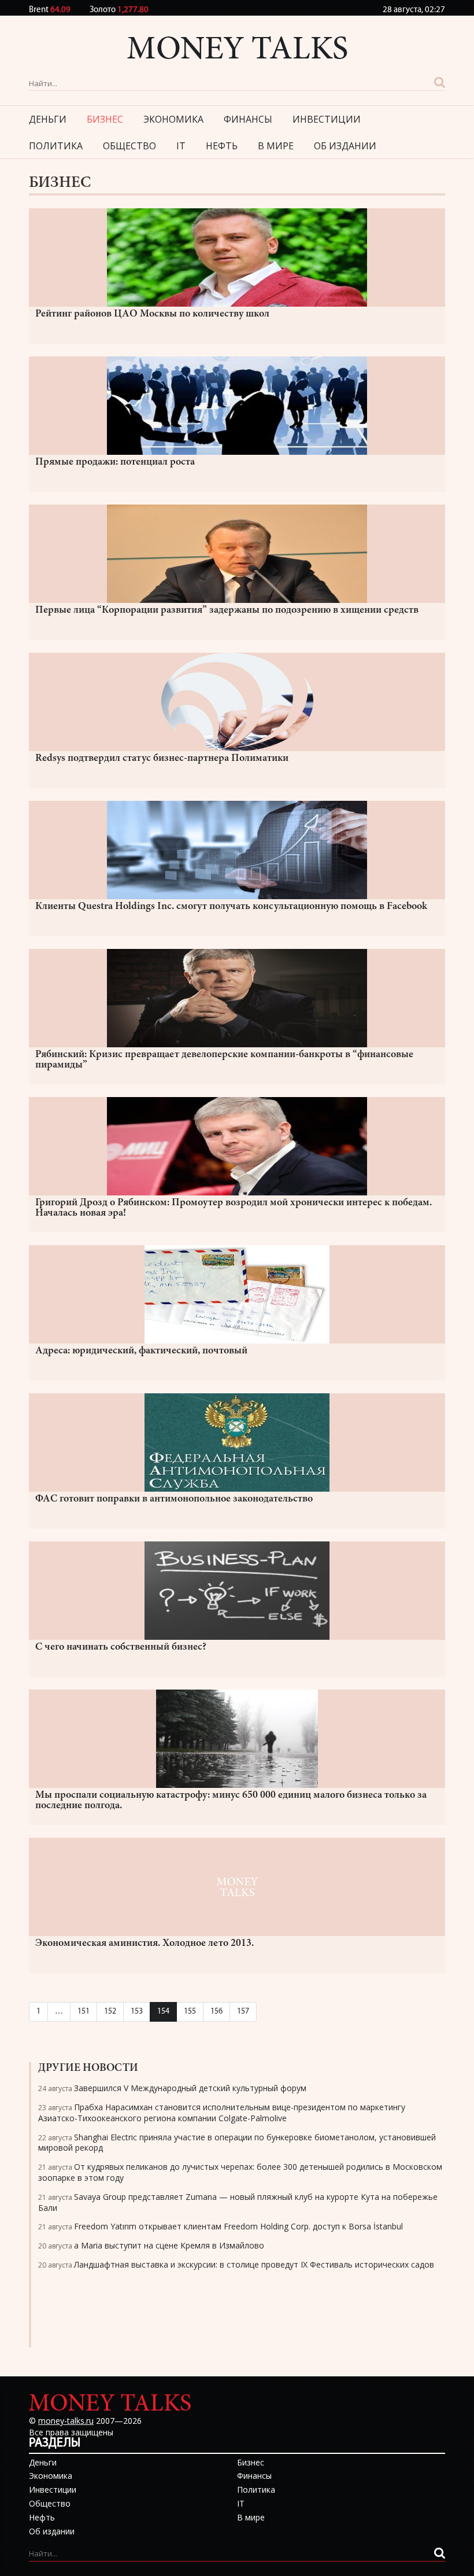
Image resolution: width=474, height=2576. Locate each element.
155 (190, 2012)
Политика (56, 146)
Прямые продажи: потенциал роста (115, 462)
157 (243, 2012)
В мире (276, 146)
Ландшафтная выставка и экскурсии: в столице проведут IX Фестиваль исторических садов (254, 2264)
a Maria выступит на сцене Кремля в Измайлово (169, 2245)
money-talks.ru (66, 2421)
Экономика (173, 119)
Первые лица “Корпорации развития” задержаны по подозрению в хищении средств (227, 610)
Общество (129, 146)
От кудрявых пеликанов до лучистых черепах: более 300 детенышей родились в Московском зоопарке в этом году (240, 2172)
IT (181, 146)
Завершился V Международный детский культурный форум (190, 2088)
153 (137, 2012)
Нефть (222, 146)
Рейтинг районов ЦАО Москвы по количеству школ (152, 314)
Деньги (48, 119)
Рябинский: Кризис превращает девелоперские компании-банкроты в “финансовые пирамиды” (224, 1060)
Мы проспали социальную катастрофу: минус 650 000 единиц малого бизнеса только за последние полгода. (231, 1801)
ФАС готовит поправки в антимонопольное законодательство (174, 1499)
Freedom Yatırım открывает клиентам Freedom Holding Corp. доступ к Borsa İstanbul (238, 2226)
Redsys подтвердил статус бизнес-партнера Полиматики (162, 759)
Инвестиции (327, 119)
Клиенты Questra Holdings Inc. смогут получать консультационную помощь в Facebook (231, 907)
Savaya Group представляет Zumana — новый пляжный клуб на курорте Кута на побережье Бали (238, 2202)
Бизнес (105, 119)
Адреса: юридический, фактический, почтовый (141, 1351)
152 (110, 2012)
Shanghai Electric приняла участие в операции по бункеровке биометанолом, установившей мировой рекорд (237, 2143)
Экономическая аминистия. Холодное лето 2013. (145, 1944)
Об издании (345, 146)
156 (216, 2012)
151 (84, 2012)
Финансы (248, 119)
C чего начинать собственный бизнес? (121, 1647)
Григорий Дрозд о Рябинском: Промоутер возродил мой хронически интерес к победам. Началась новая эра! (234, 1208)
